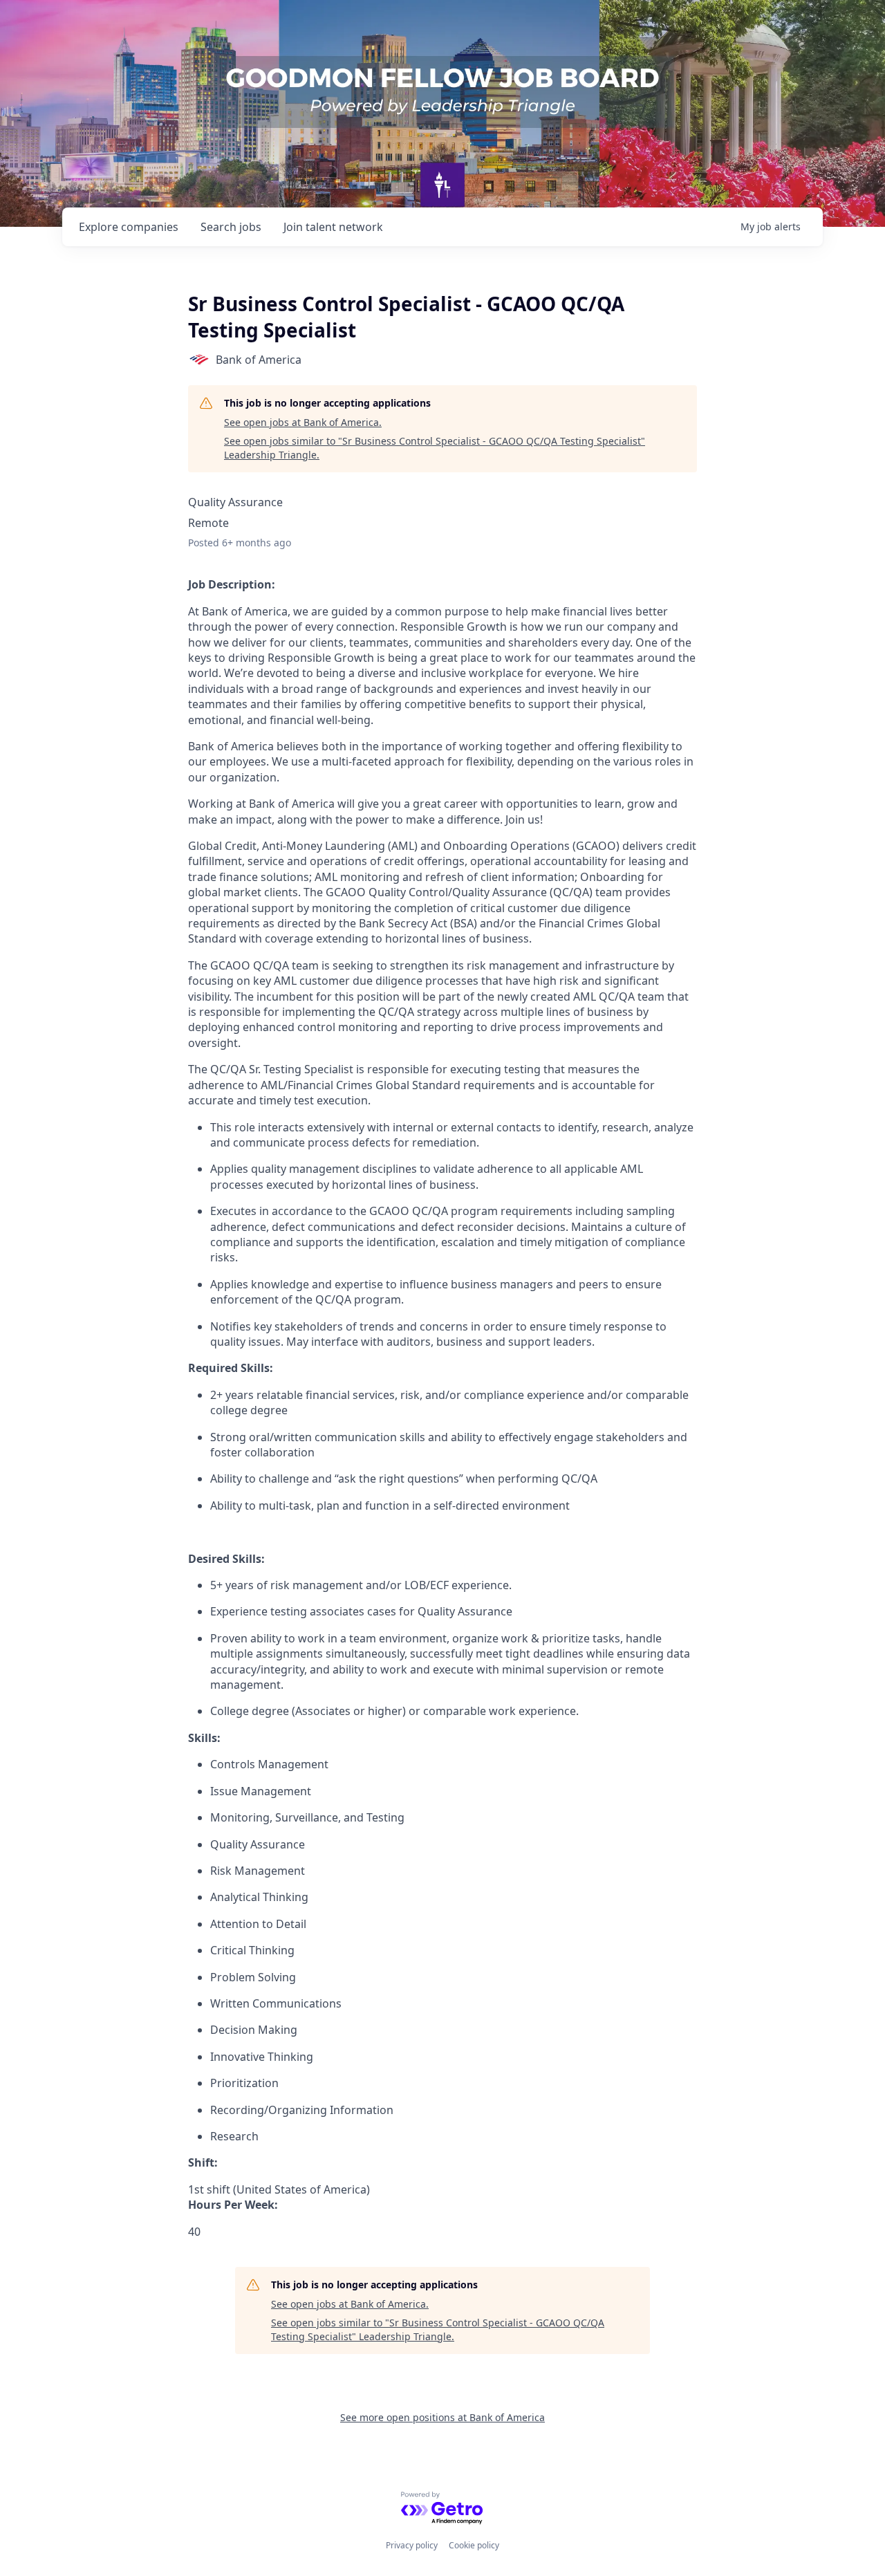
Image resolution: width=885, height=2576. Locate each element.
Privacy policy (412, 2545)
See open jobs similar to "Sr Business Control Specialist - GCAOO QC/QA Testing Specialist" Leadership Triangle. (435, 448)
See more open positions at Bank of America (442, 2417)
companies (129, 227)
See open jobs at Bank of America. (303, 422)
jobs (231, 227)
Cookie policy (474, 2545)
